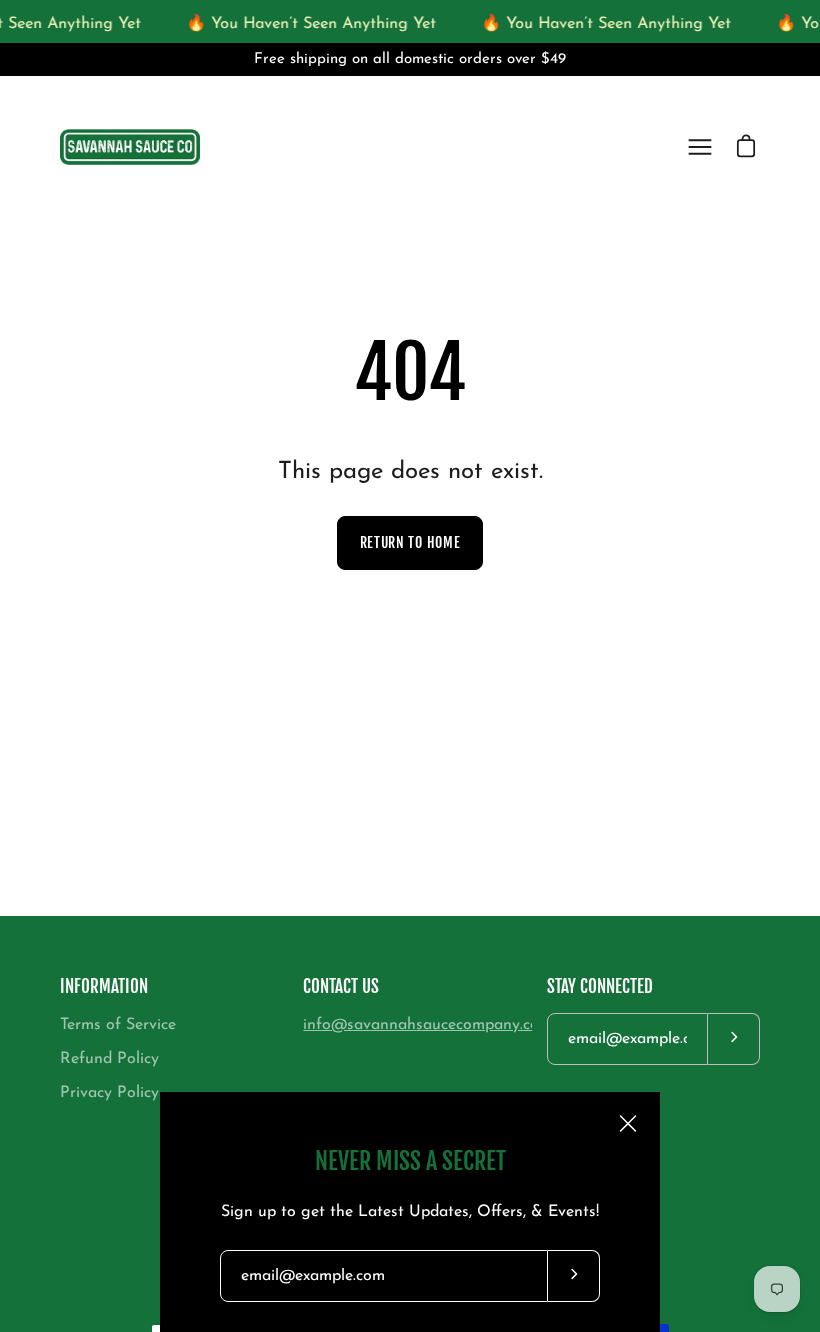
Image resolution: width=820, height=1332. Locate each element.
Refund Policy (109, 1059)
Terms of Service (118, 1025)
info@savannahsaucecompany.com (427, 1025)
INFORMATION (104, 986)
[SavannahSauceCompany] (130, 147)
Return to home (410, 542)
